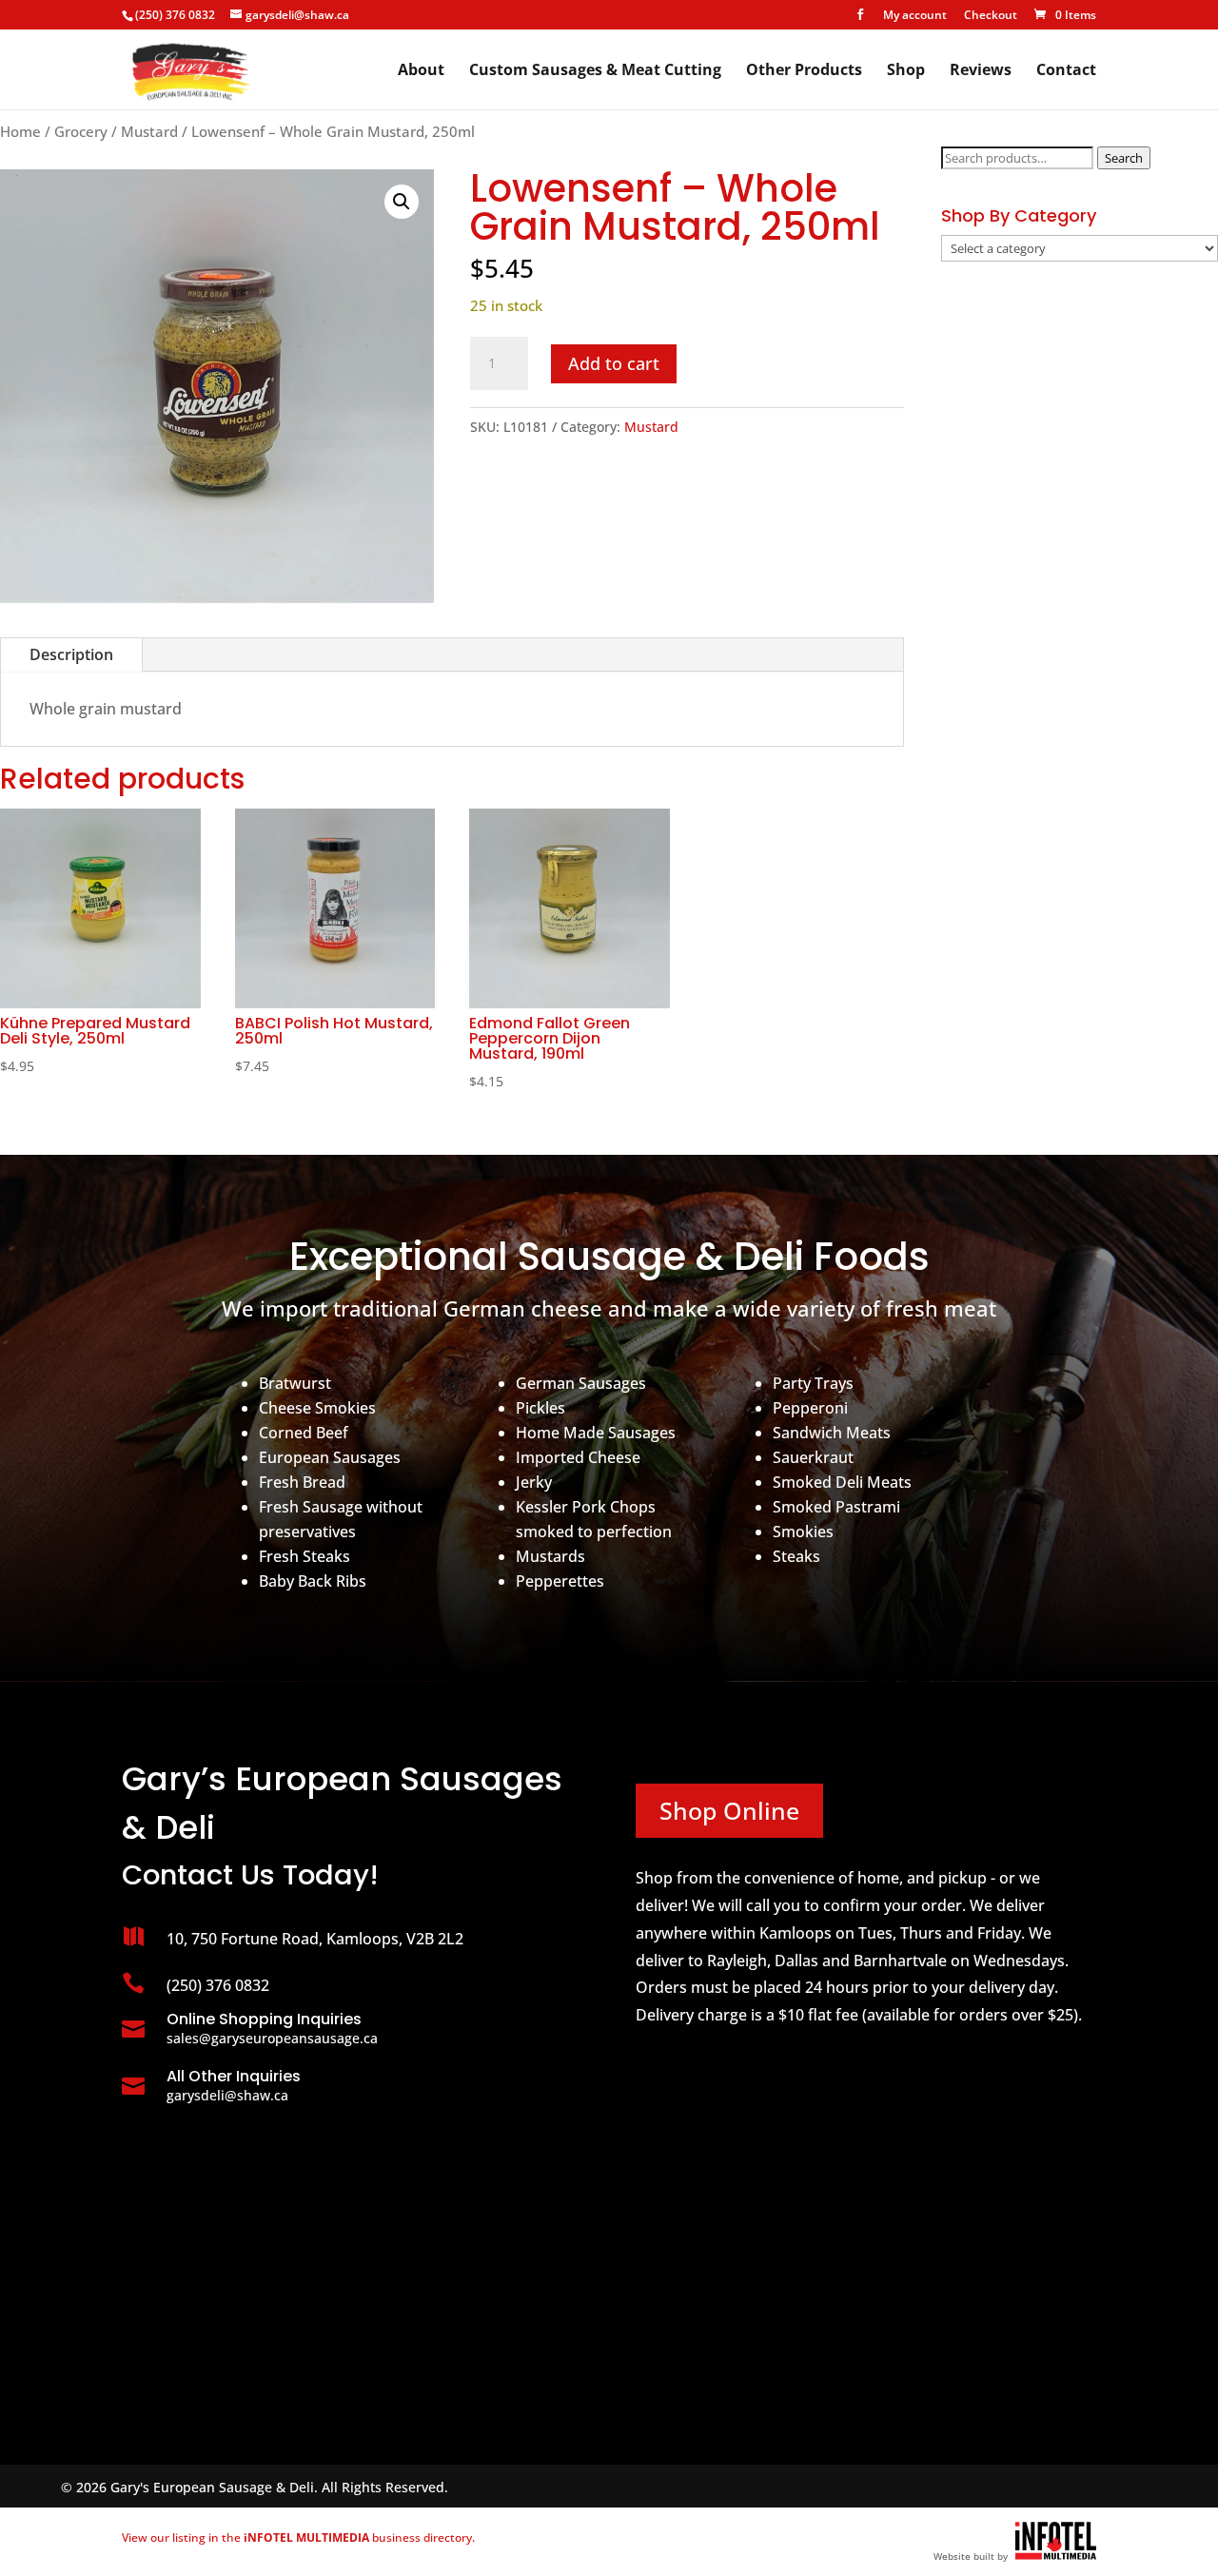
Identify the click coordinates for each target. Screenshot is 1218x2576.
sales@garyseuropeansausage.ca (272, 2038)
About (421, 71)
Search (1124, 158)
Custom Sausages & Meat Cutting (595, 71)
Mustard (149, 131)
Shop (906, 71)
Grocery (81, 131)
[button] (402, 202)
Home (20, 131)
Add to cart (614, 363)
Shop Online (729, 1810)
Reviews (981, 71)
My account (915, 16)
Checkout (991, 16)
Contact (1066, 71)
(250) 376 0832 (175, 15)
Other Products (804, 71)
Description (71, 654)
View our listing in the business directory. (298, 2537)
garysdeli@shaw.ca (227, 2095)
